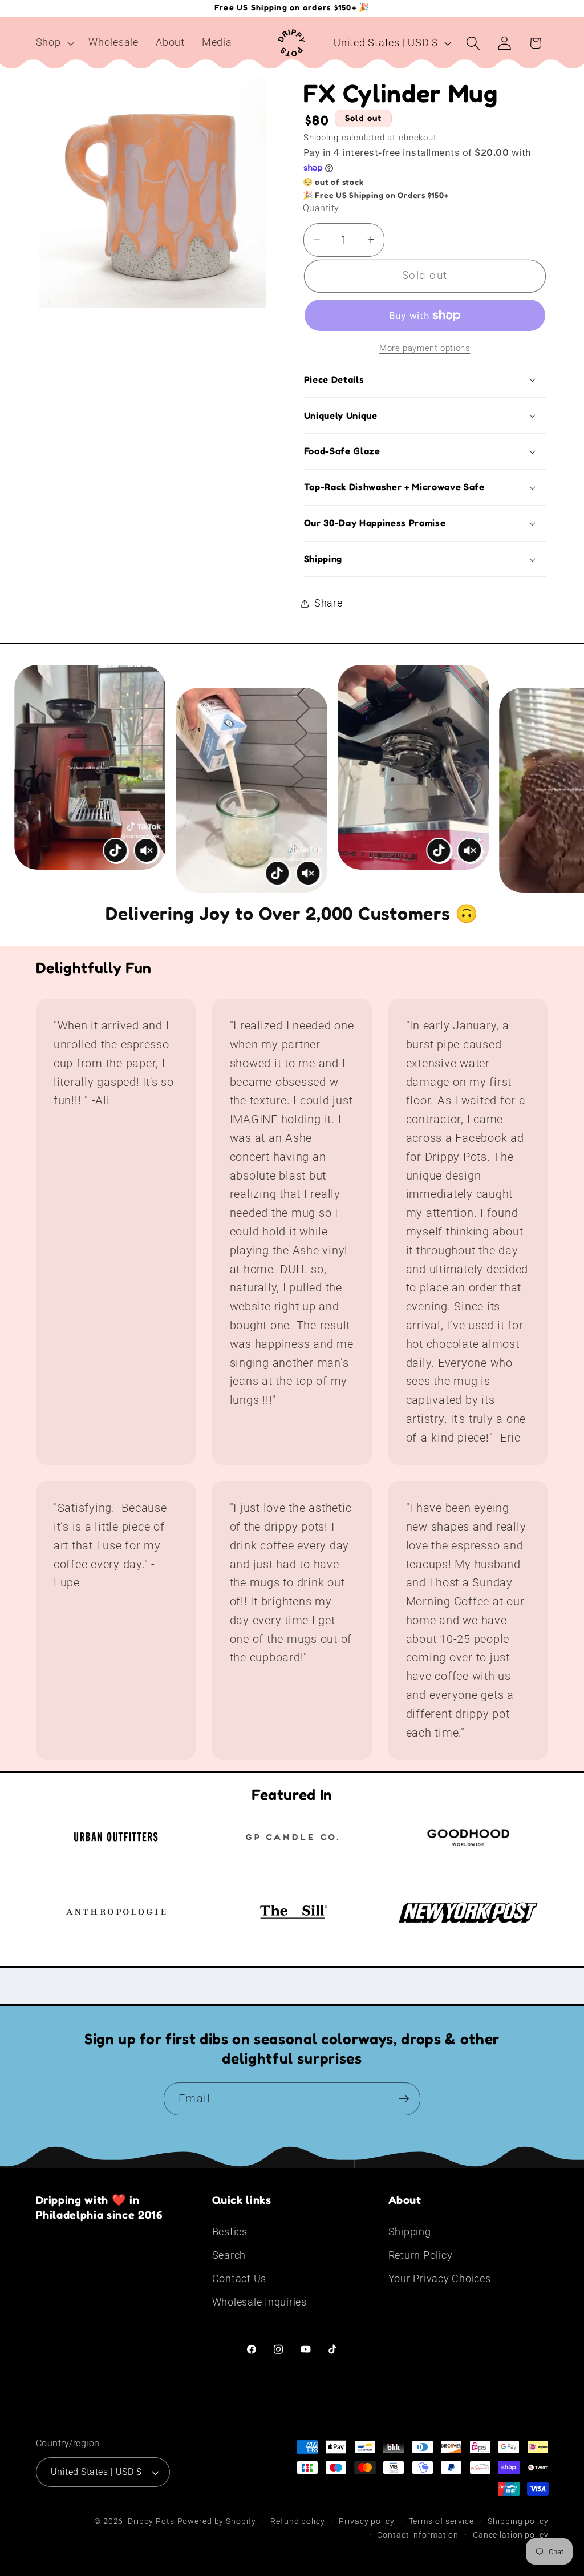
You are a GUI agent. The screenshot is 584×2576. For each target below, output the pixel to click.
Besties (230, 2232)
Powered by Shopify (217, 2521)
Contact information (418, 2535)
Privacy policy (366, 2521)
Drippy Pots (151, 2521)
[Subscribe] (404, 2099)
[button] (54, 43)
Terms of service (441, 2521)
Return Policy (421, 2255)
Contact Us (240, 2279)
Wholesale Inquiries (259, 2302)
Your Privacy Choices (440, 2279)
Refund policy (297, 2521)
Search (229, 2255)
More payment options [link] (425, 348)
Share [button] (328, 603)
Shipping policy (518, 2521)
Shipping (321, 138)
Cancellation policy (511, 2535)
